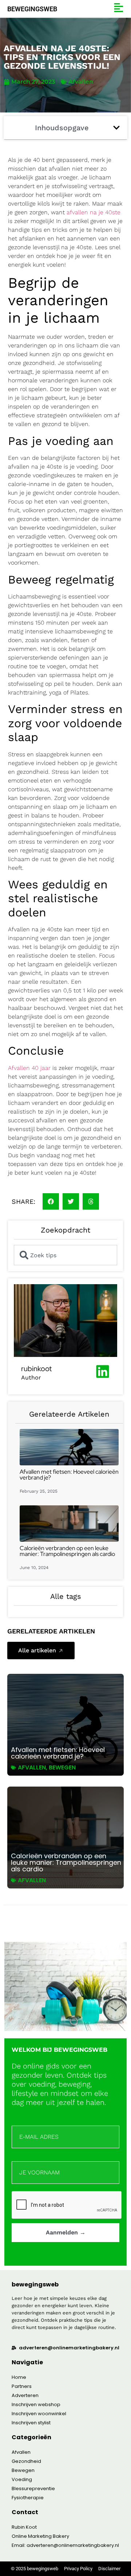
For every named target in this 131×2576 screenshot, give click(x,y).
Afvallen (81, 82)
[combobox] (65, 1255)
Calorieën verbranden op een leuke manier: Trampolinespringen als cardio (67, 1551)
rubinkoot (36, 1369)
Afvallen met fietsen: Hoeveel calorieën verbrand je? (69, 1475)
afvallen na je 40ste (94, 212)
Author (31, 1377)
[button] (116, 128)
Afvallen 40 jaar (29, 1068)
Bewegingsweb (32, 9)
